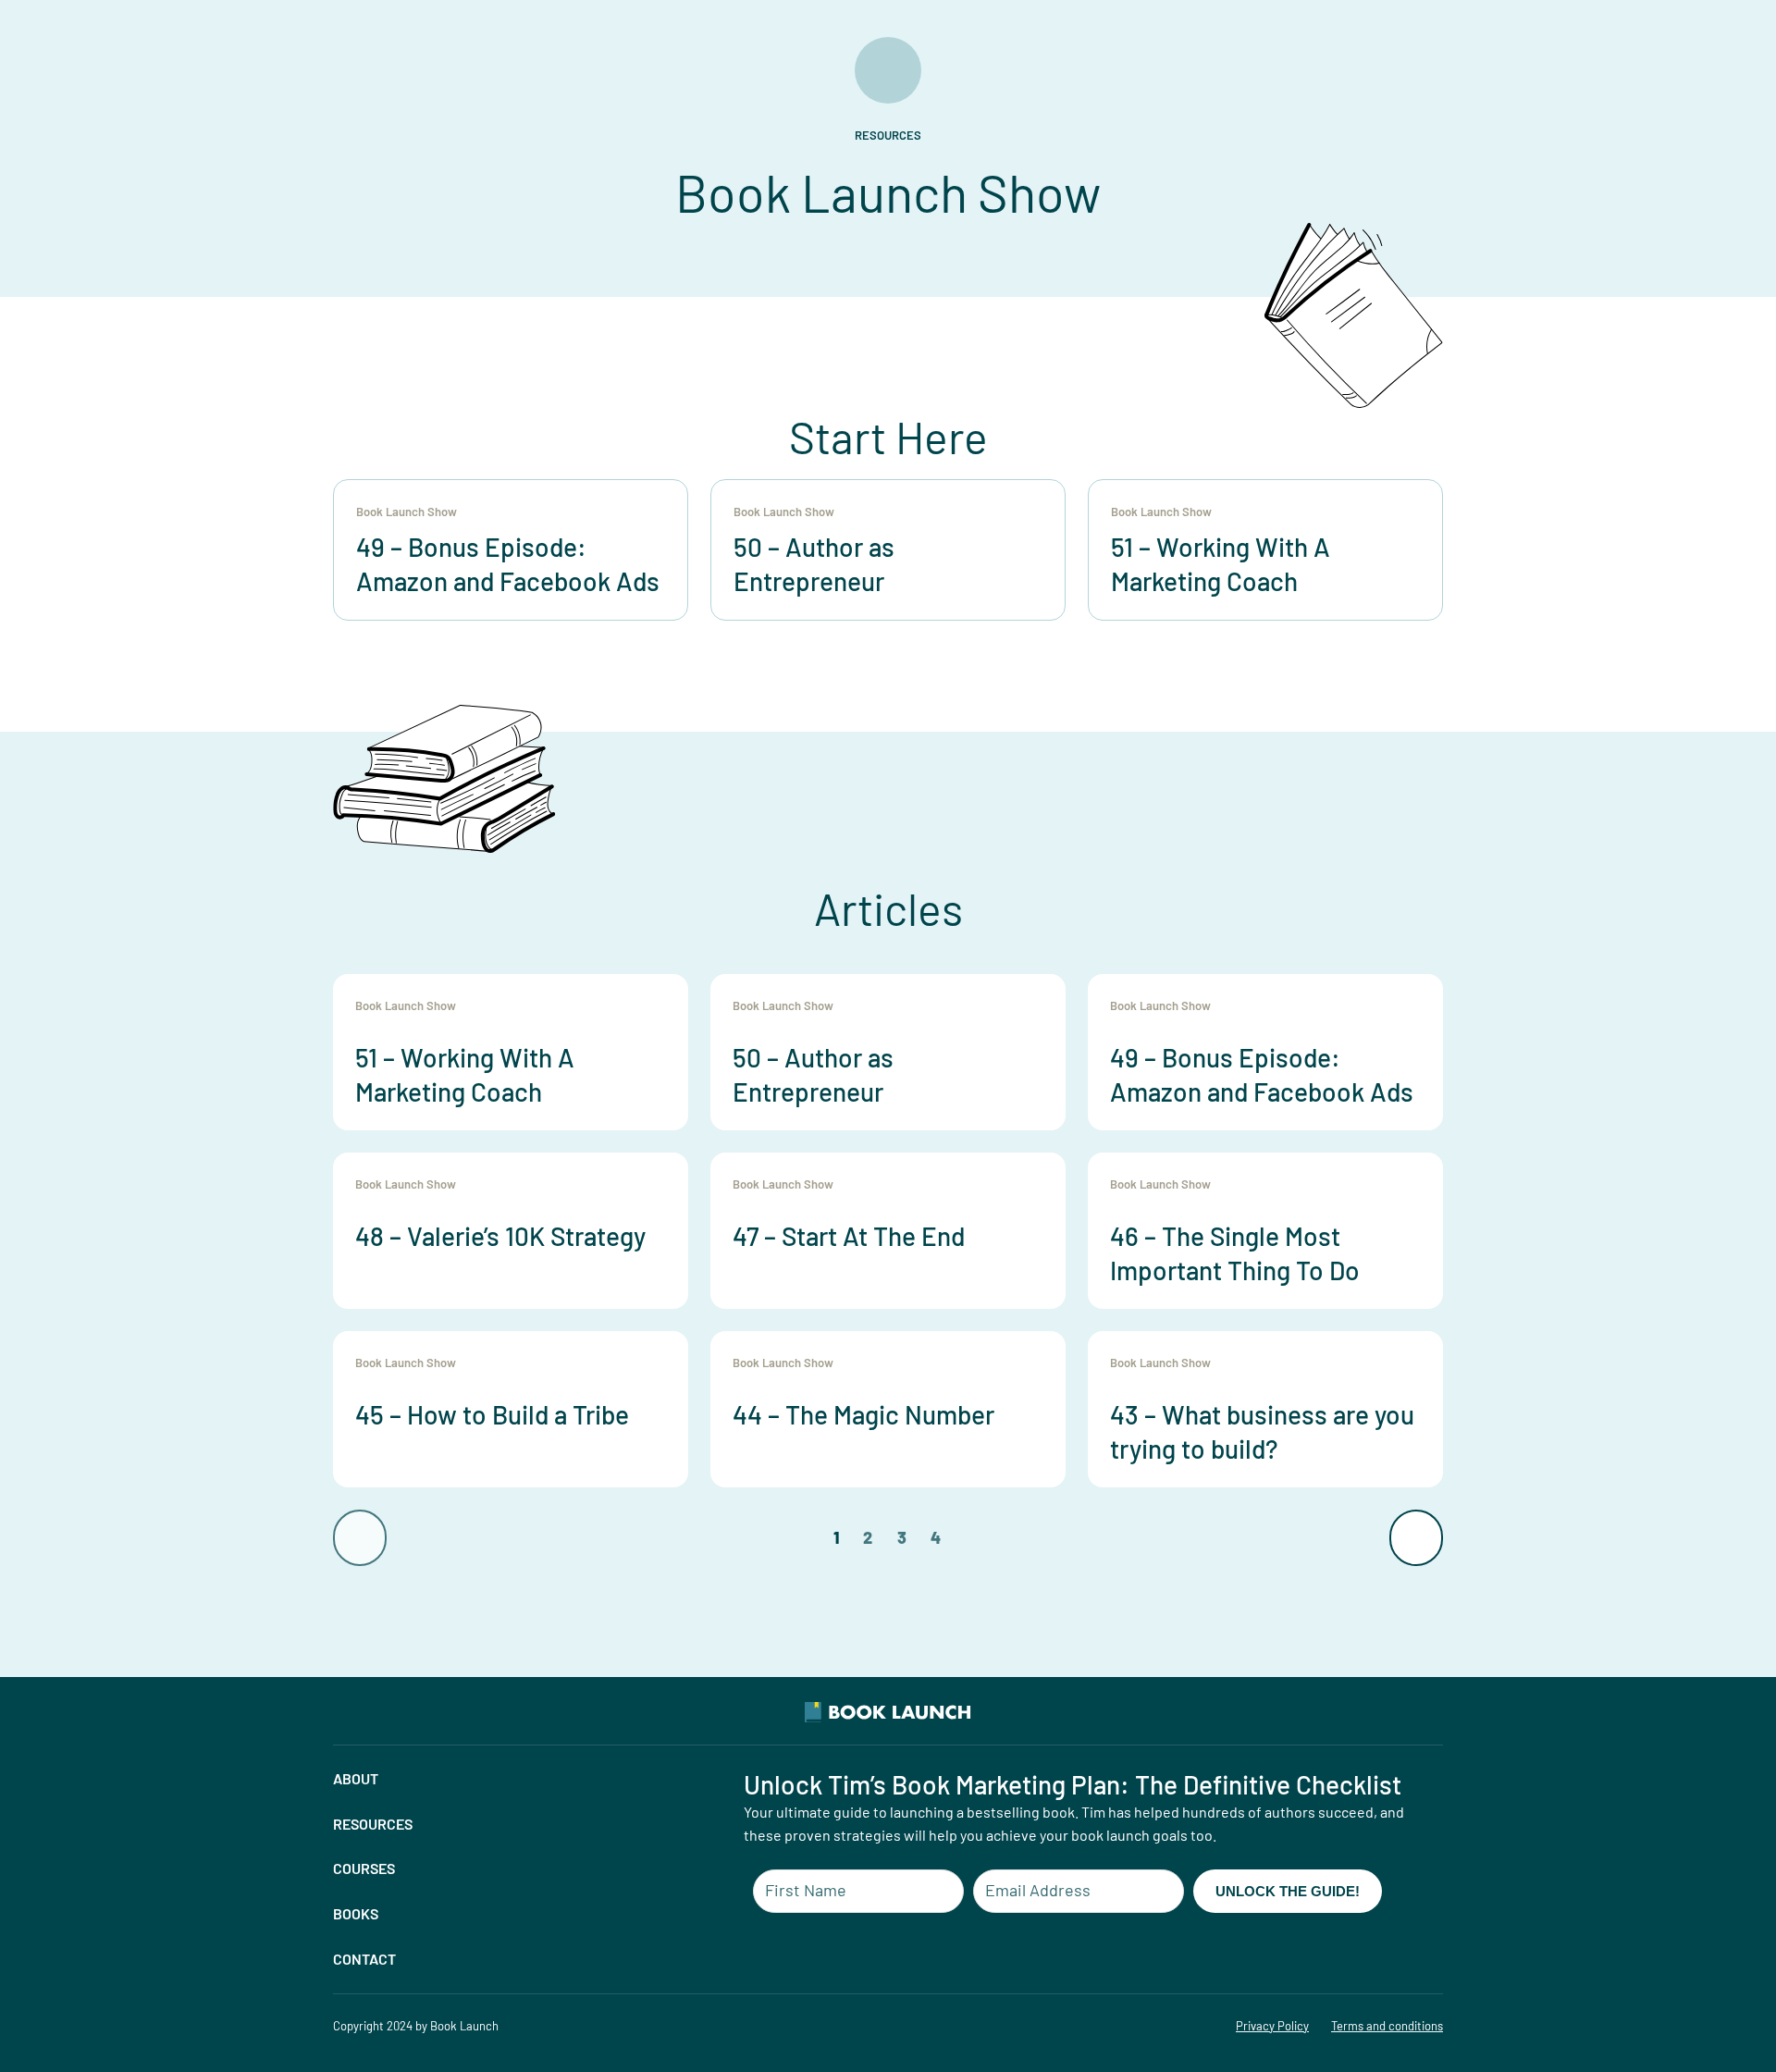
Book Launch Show (407, 512)
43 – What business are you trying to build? (1262, 1431)
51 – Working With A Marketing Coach (465, 1074)
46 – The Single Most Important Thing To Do (1235, 1252)
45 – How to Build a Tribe (492, 1414)
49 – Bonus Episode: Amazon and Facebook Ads (1262, 1074)
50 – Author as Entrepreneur (813, 1074)
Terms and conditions (1387, 2026)
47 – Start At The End (849, 1236)
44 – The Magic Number (863, 1414)
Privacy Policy (1272, 2026)
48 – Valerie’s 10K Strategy (500, 1236)
